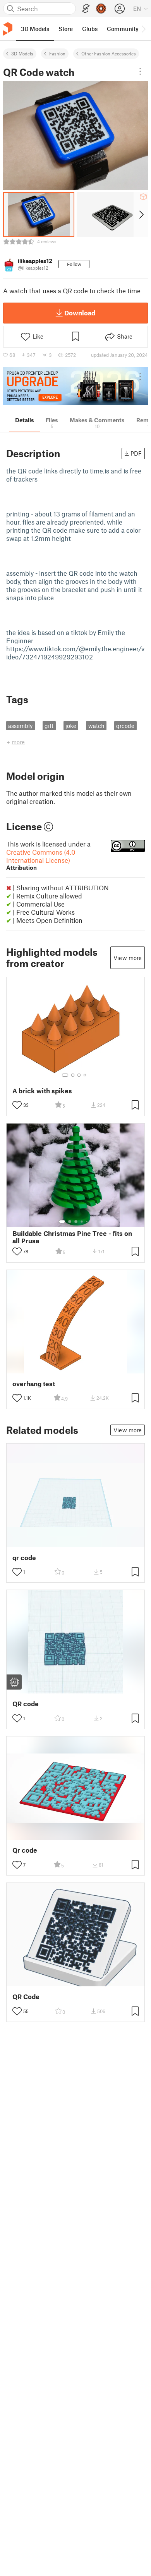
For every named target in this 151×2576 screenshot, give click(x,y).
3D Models (22, 53)
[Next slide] (141, 215)
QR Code (26, 1997)
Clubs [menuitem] (90, 29)
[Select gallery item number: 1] (65, 1075)
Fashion (57, 53)
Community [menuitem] (123, 29)
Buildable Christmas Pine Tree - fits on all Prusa (72, 1237)
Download (80, 313)
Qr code (25, 1850)
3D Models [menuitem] (35, 29)
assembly (20, 726)
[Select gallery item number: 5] (88, 1222)
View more (128, 958)
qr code (24, 1558)
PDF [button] (136, 453)
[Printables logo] (8, 29)
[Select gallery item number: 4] (85, 1075)
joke (71, 726)
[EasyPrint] (86, 9)
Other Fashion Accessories (109, 53)
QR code (26, 1704)
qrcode (125, 726)
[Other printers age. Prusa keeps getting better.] (75, 386)
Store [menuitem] (66, 29)
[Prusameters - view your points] (101, 9)
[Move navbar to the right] (143, 29)
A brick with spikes (42, 1091)
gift (49, 726)
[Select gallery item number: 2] (73, 1075)
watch (96, 726)
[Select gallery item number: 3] (79, 1075)
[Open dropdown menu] (140, 71)
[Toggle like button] (17, 1105)
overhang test (34, 1384)
